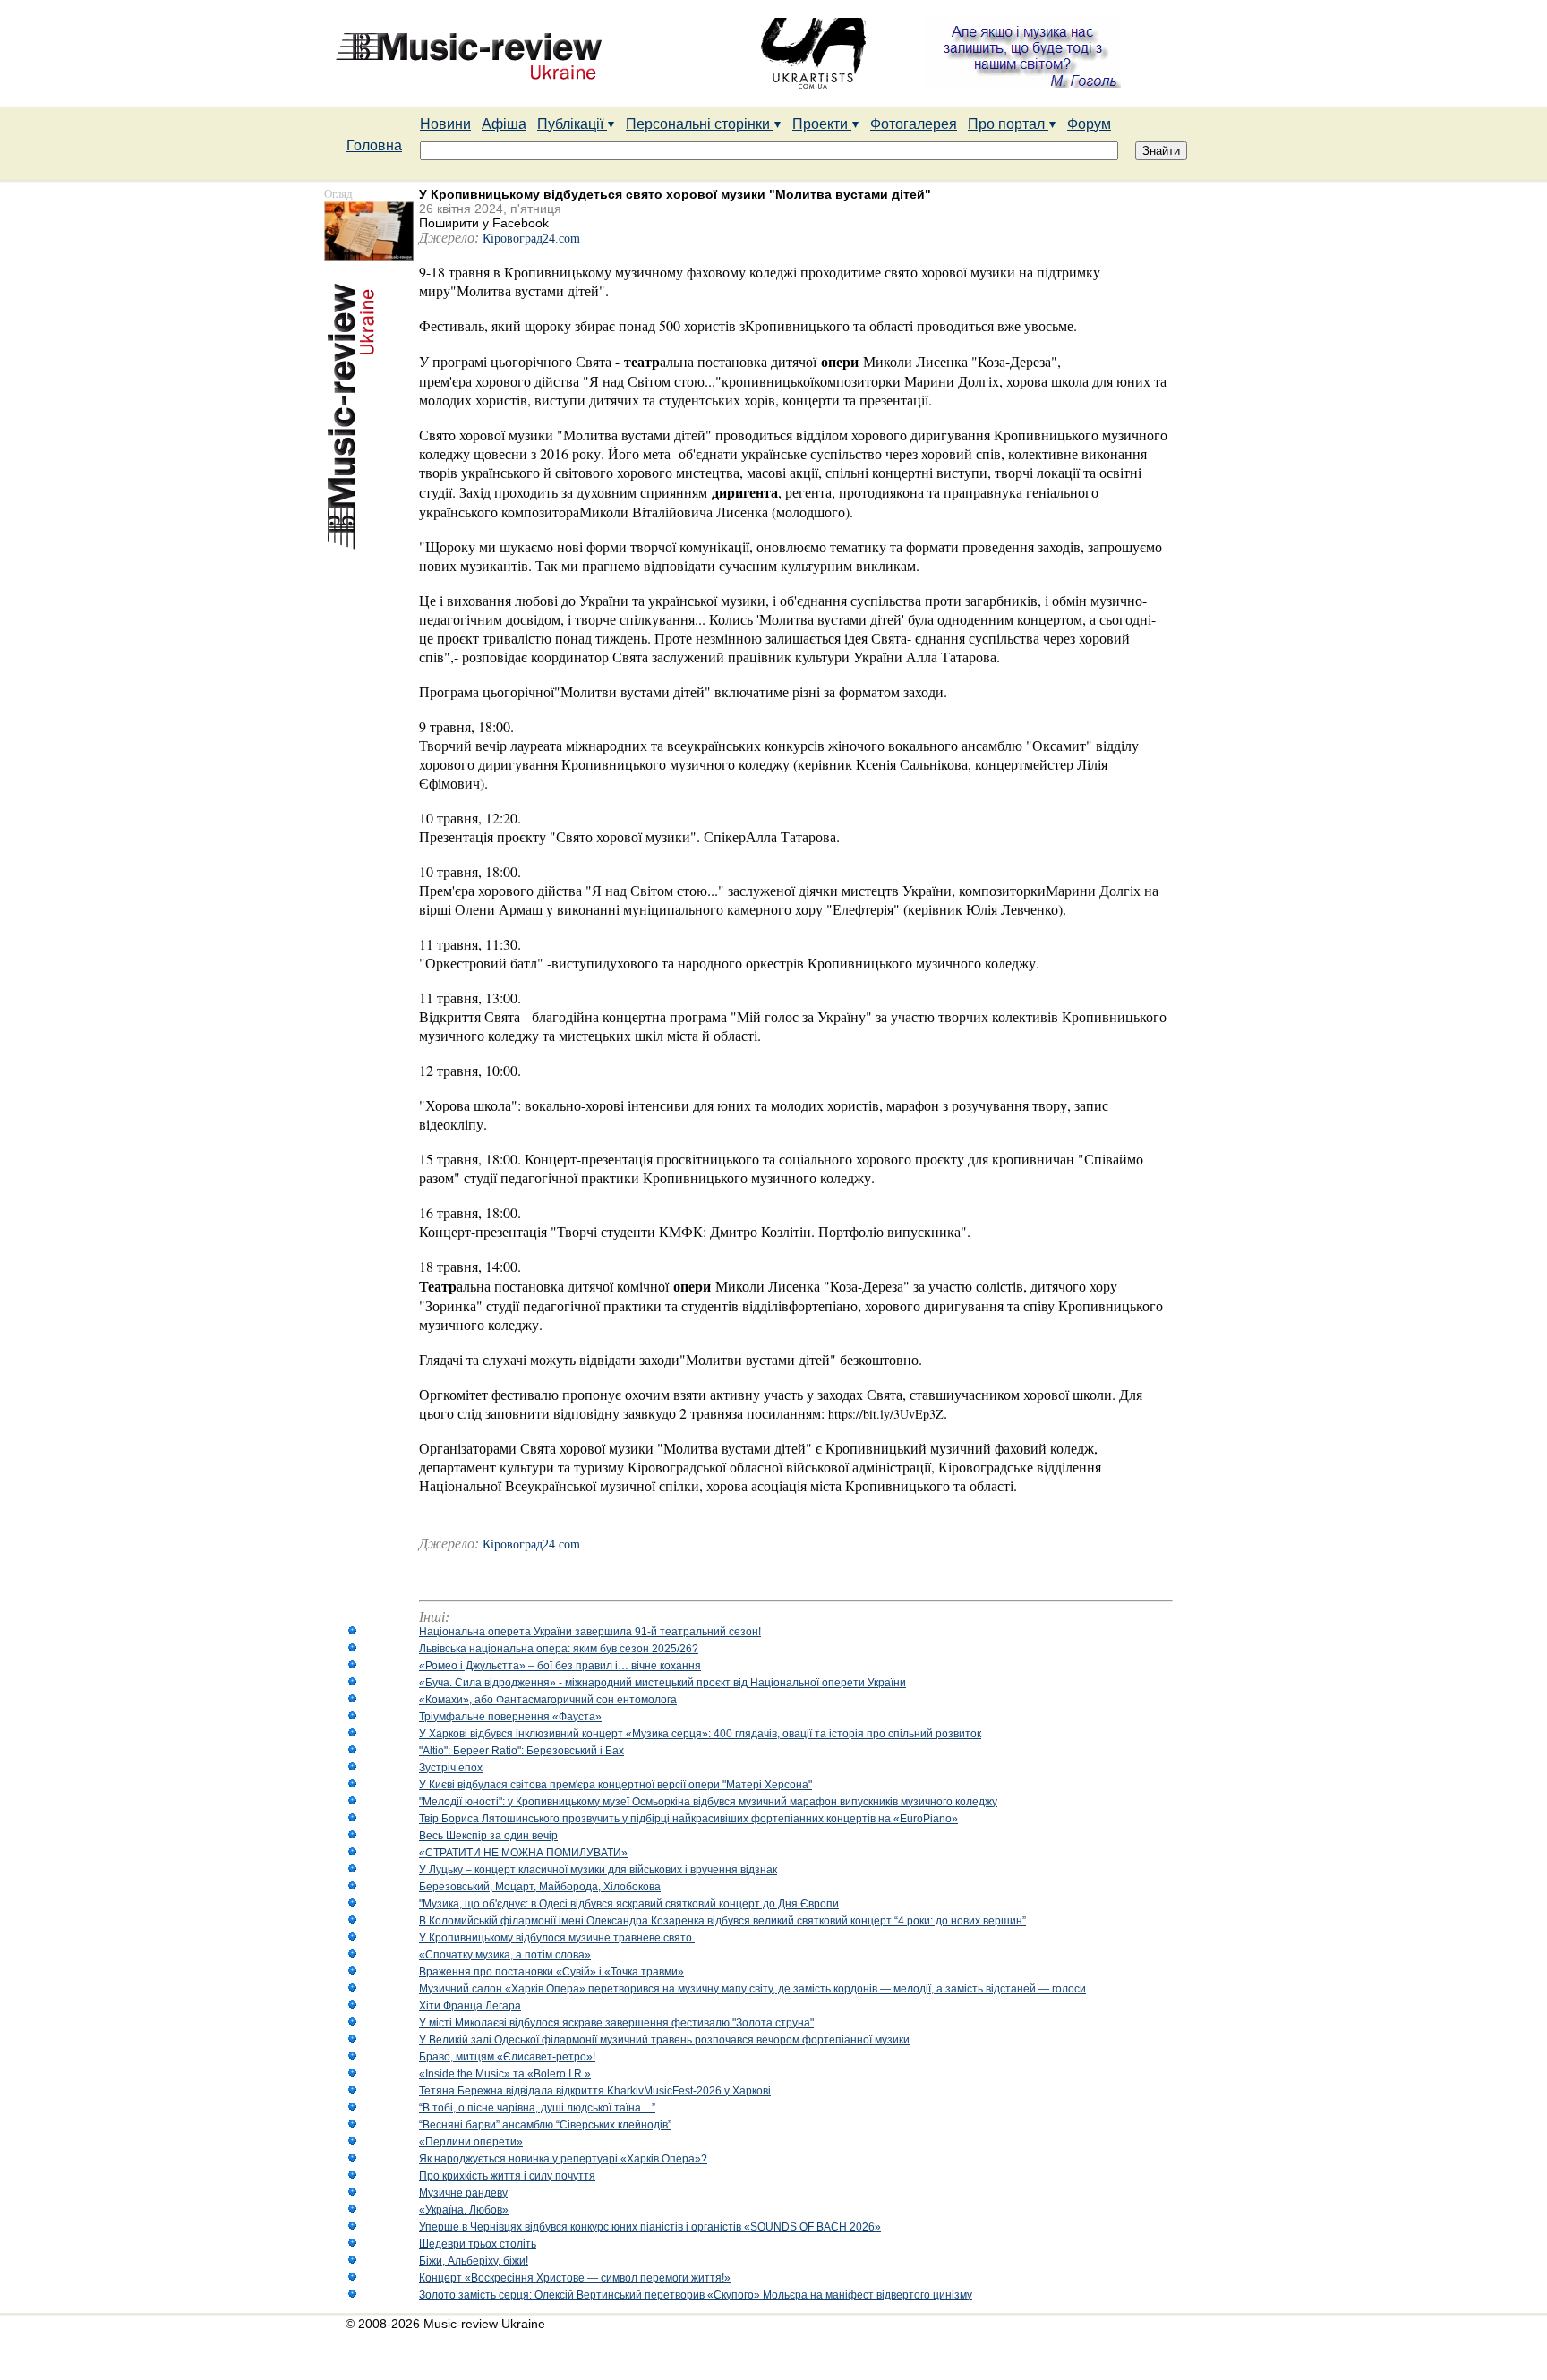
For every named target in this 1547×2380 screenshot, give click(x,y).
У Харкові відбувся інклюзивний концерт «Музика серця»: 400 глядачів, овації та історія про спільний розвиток (700, 1734)
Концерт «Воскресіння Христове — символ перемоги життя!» (575, 2278)
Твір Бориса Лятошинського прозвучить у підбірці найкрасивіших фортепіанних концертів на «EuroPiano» (688, 1819)
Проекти (822, 124)
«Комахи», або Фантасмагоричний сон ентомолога (548, 1700)
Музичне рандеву (463, 2193)
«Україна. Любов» (464, 2210)
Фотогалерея (914, 124)
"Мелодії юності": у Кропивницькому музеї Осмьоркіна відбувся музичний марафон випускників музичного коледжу (708, 1802)
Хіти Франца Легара (470, 2006)
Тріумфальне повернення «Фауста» (510, 1717)
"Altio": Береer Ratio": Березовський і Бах (521, 1751)
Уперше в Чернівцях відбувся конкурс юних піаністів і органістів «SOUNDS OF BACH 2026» (650, 2227)
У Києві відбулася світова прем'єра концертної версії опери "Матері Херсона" (615, 1785)
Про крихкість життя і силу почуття (507, 2176)
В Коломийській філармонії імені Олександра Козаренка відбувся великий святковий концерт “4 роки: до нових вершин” (722, 1921)
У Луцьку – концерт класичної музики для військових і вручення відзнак (598, 1870)
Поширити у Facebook (484, 223)
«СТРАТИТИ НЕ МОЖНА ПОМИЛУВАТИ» (523, 1853)
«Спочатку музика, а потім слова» (505, 1955)
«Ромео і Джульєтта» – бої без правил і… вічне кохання (560, 1666)
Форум (1089, 124)
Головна (374, 145)
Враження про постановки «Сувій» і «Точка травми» (551, 1972)
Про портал (1008, 124)
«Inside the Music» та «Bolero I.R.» (505, 2074)
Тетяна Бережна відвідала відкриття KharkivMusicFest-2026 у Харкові (595, 2091)
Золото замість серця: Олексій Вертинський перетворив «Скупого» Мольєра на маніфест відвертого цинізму (696, 2295)
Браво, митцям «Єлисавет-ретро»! (507, 2057)
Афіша (504, 124)
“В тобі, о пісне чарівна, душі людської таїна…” (537, 2108)
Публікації (572, 124)
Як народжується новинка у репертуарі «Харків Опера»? (563, 2159)
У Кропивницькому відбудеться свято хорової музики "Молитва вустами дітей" (675, 194)
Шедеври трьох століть (478, 2244)
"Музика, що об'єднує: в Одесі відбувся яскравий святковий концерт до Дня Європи (629, 1904)
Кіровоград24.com (531, 239)
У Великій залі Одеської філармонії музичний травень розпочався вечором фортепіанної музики (664, 2040)
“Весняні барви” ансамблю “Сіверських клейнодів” (545, 2125)
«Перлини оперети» (471, 2142)
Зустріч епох (451, 1768)
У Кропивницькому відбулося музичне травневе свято (557, 1938)
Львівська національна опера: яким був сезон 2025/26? (559, 1649)
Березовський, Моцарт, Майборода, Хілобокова (540, 1887)
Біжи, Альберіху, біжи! (474, 2261)
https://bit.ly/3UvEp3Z (886, 1414)
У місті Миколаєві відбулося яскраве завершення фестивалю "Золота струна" (616, 2023)
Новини (445, 124)
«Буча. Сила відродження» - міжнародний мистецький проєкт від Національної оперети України (662, 1683)
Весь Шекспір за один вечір (488, 1836)
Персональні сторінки (700, 124)
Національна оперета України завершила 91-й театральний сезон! (590, 1632)
